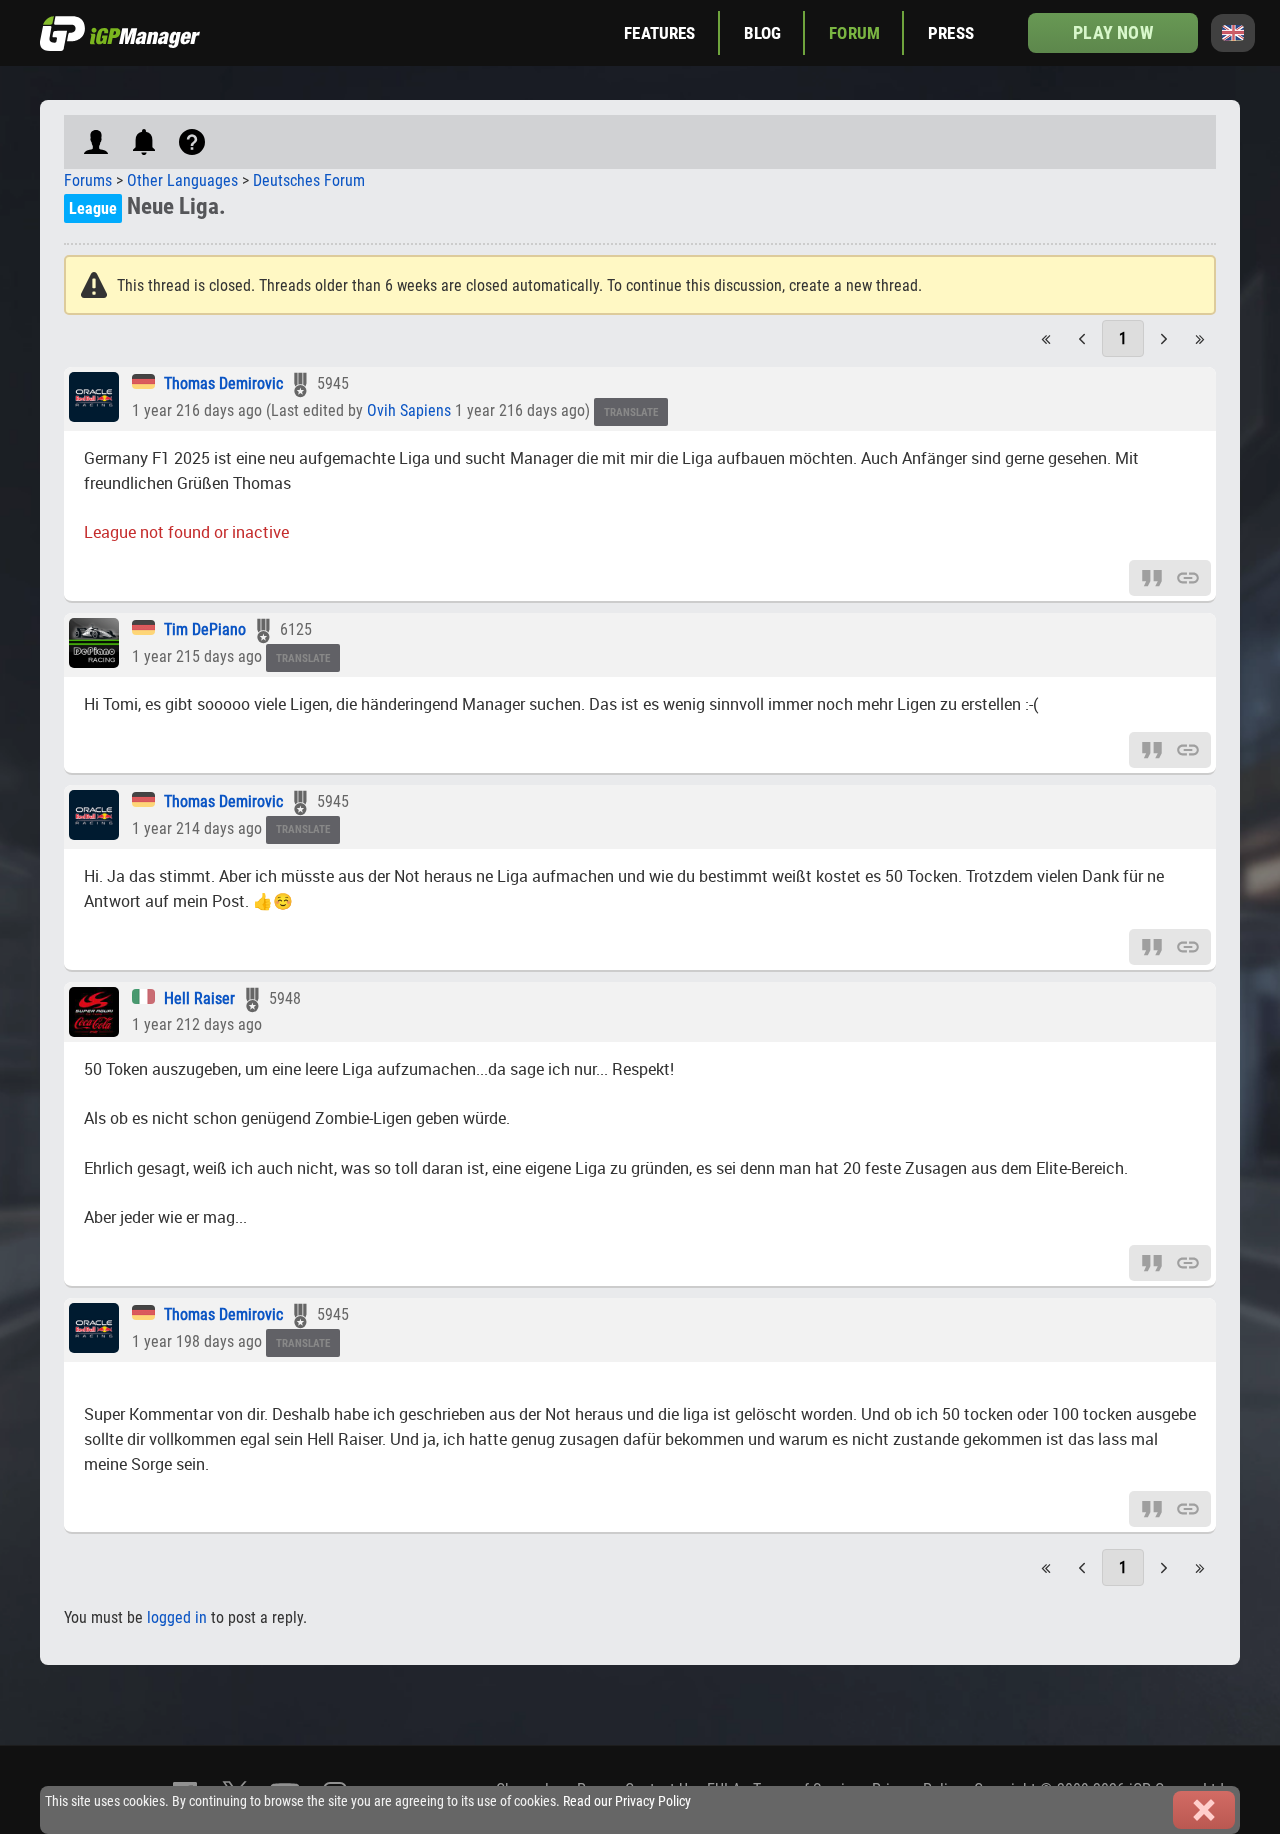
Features (659, 33)
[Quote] (1152, 576)
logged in (177, 1617)
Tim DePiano (205, 629)
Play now (1112, 32)
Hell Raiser (199, 998)
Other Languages (182, 180)
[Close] (1204, 1810)
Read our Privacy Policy (627, 1801)
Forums (88, 180)
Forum (854, 33)
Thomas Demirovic (223, 383)
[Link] (1188, 576)
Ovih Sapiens (409, 410)
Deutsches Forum (309, 180)
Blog (763, 33)
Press (951, 33)
